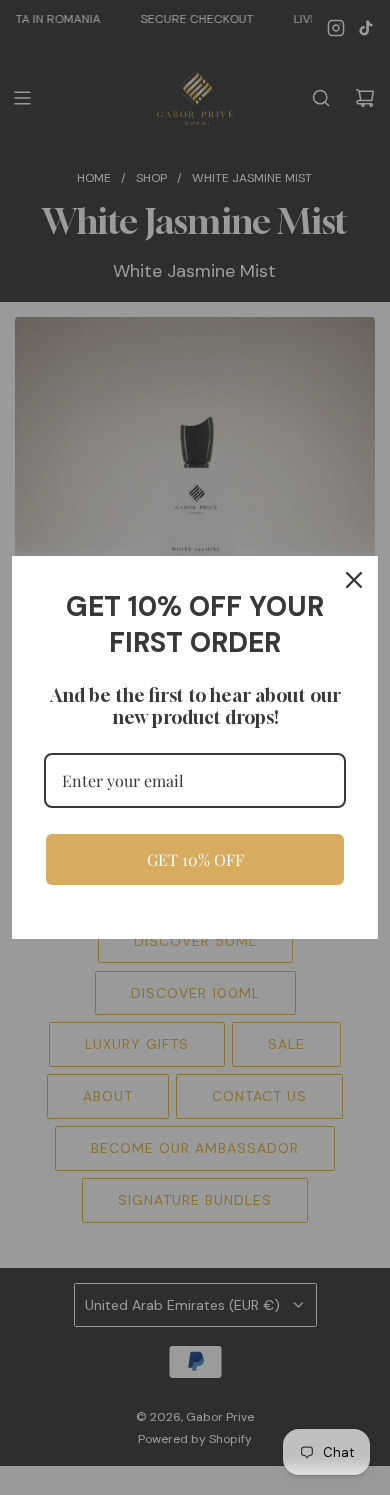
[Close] (354, 580)
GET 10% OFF (195, 859)
